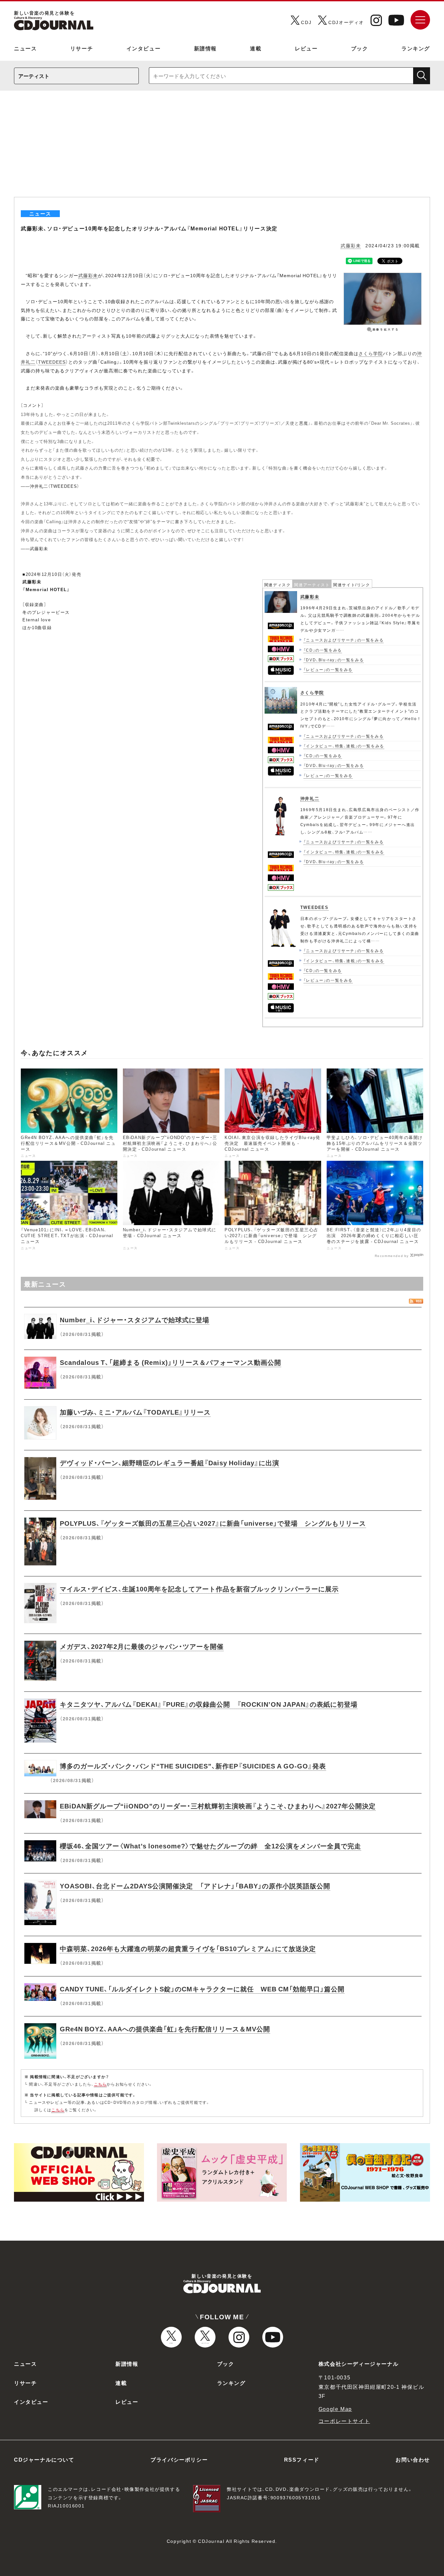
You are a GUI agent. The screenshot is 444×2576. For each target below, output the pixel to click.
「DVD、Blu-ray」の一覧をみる (334, 660)
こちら (100, 2084)
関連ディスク (278, 585)
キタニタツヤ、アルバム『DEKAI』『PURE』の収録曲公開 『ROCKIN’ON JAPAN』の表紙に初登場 (209, 1704)
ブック (360, 48)
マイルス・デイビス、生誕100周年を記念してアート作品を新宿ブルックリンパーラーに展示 (199, 1589)
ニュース (25, 48)
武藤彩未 (351, 245)
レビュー (306, 48)
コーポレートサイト (344, 2421)
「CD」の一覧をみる (323, 650)
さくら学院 (371, 353)
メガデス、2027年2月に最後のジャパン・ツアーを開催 (142, 1646)
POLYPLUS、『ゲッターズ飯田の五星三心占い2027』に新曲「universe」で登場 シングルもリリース (213, 1523)
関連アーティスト (312, 585)
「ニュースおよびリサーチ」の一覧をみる (344, 640)
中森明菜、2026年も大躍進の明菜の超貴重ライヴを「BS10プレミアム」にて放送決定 (188, 1948)
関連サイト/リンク (352, 585)
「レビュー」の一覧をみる (328, 669)
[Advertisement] (222, 148)
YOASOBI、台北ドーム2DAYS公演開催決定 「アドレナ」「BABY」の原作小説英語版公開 (195, 1886)
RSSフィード (302, 2459)
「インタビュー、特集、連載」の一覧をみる (344, 746)
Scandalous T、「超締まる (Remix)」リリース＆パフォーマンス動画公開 (170, 1362)
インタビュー (144, 48)
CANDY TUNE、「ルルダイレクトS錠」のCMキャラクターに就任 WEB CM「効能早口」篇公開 (202, 1989)
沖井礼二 (310, 798)
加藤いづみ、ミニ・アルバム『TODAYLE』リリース (135, 1412)
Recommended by (392, 1255)
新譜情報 (205, 48)
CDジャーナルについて (44, 2459)
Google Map (335, 2409)
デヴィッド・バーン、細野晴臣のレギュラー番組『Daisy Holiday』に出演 (170, 1463)
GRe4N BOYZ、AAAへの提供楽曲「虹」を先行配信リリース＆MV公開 (165, 2029)
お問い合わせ (413, 2459)
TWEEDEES (52, 362)
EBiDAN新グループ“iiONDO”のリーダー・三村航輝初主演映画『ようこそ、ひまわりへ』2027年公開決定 (218, 1806)
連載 (256, 48)
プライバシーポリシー (179, 2459)
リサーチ (82, 48)
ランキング (416, 48)
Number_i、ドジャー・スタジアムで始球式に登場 (135, 1320)
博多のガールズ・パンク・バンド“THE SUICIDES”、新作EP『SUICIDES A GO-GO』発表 (193, 1766)
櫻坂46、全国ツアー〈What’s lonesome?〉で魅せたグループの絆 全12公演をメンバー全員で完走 (210, 1846)
